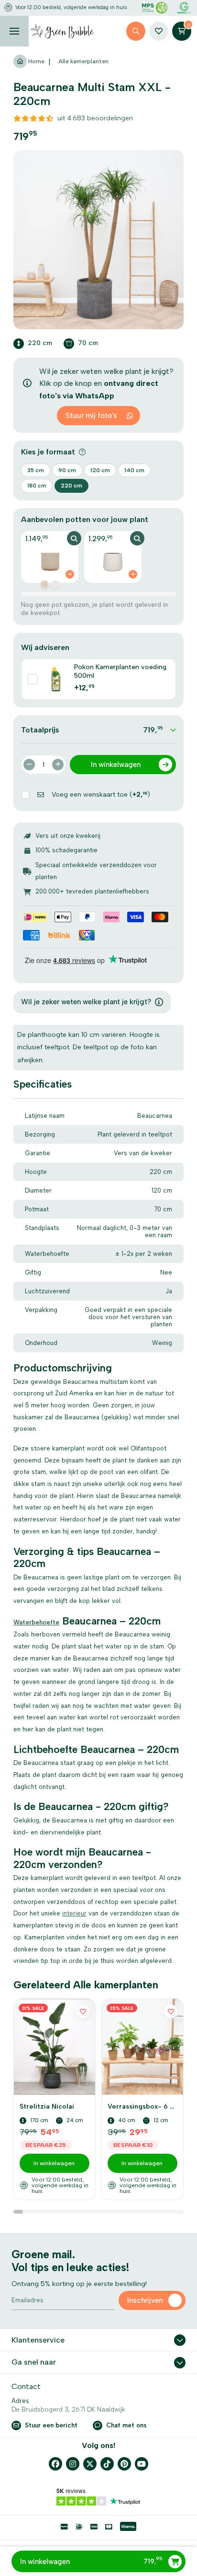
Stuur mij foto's (91, 416)
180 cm (37, 486)
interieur (74, 1913)
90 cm (67, 470)
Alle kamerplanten (83, 61)
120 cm (100, 470)
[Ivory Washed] (55, 584)
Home (36, 61)
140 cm (134, 470)
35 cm (36, 470)
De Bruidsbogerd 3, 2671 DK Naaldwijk (68, 2409)
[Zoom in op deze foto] (98, 240)
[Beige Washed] (44, 584)
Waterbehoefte (36, 1622)
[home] (62, 31)
